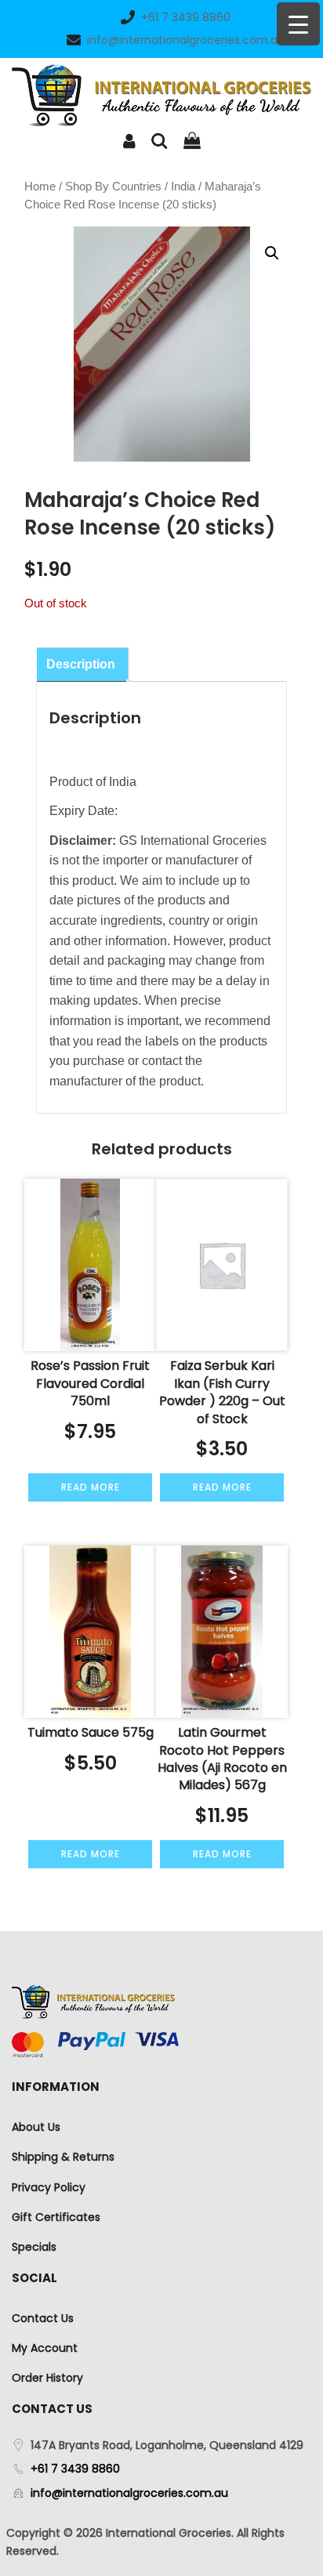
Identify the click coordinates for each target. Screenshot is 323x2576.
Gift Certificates (56, 2217)
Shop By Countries (113, 187)
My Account (45, 2348)
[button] (272, 253)
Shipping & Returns (63, 2157)
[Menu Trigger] (298, 24)
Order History (47, 2378)
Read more (91, 1487)
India (183, 187)
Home (40, 187)
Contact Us (43, 2318)
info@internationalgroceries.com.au (186, 40)
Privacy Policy (49, 2187)
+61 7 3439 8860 (186, 17)
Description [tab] (81, 664)
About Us (36, 2127)
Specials (34, 2247)
